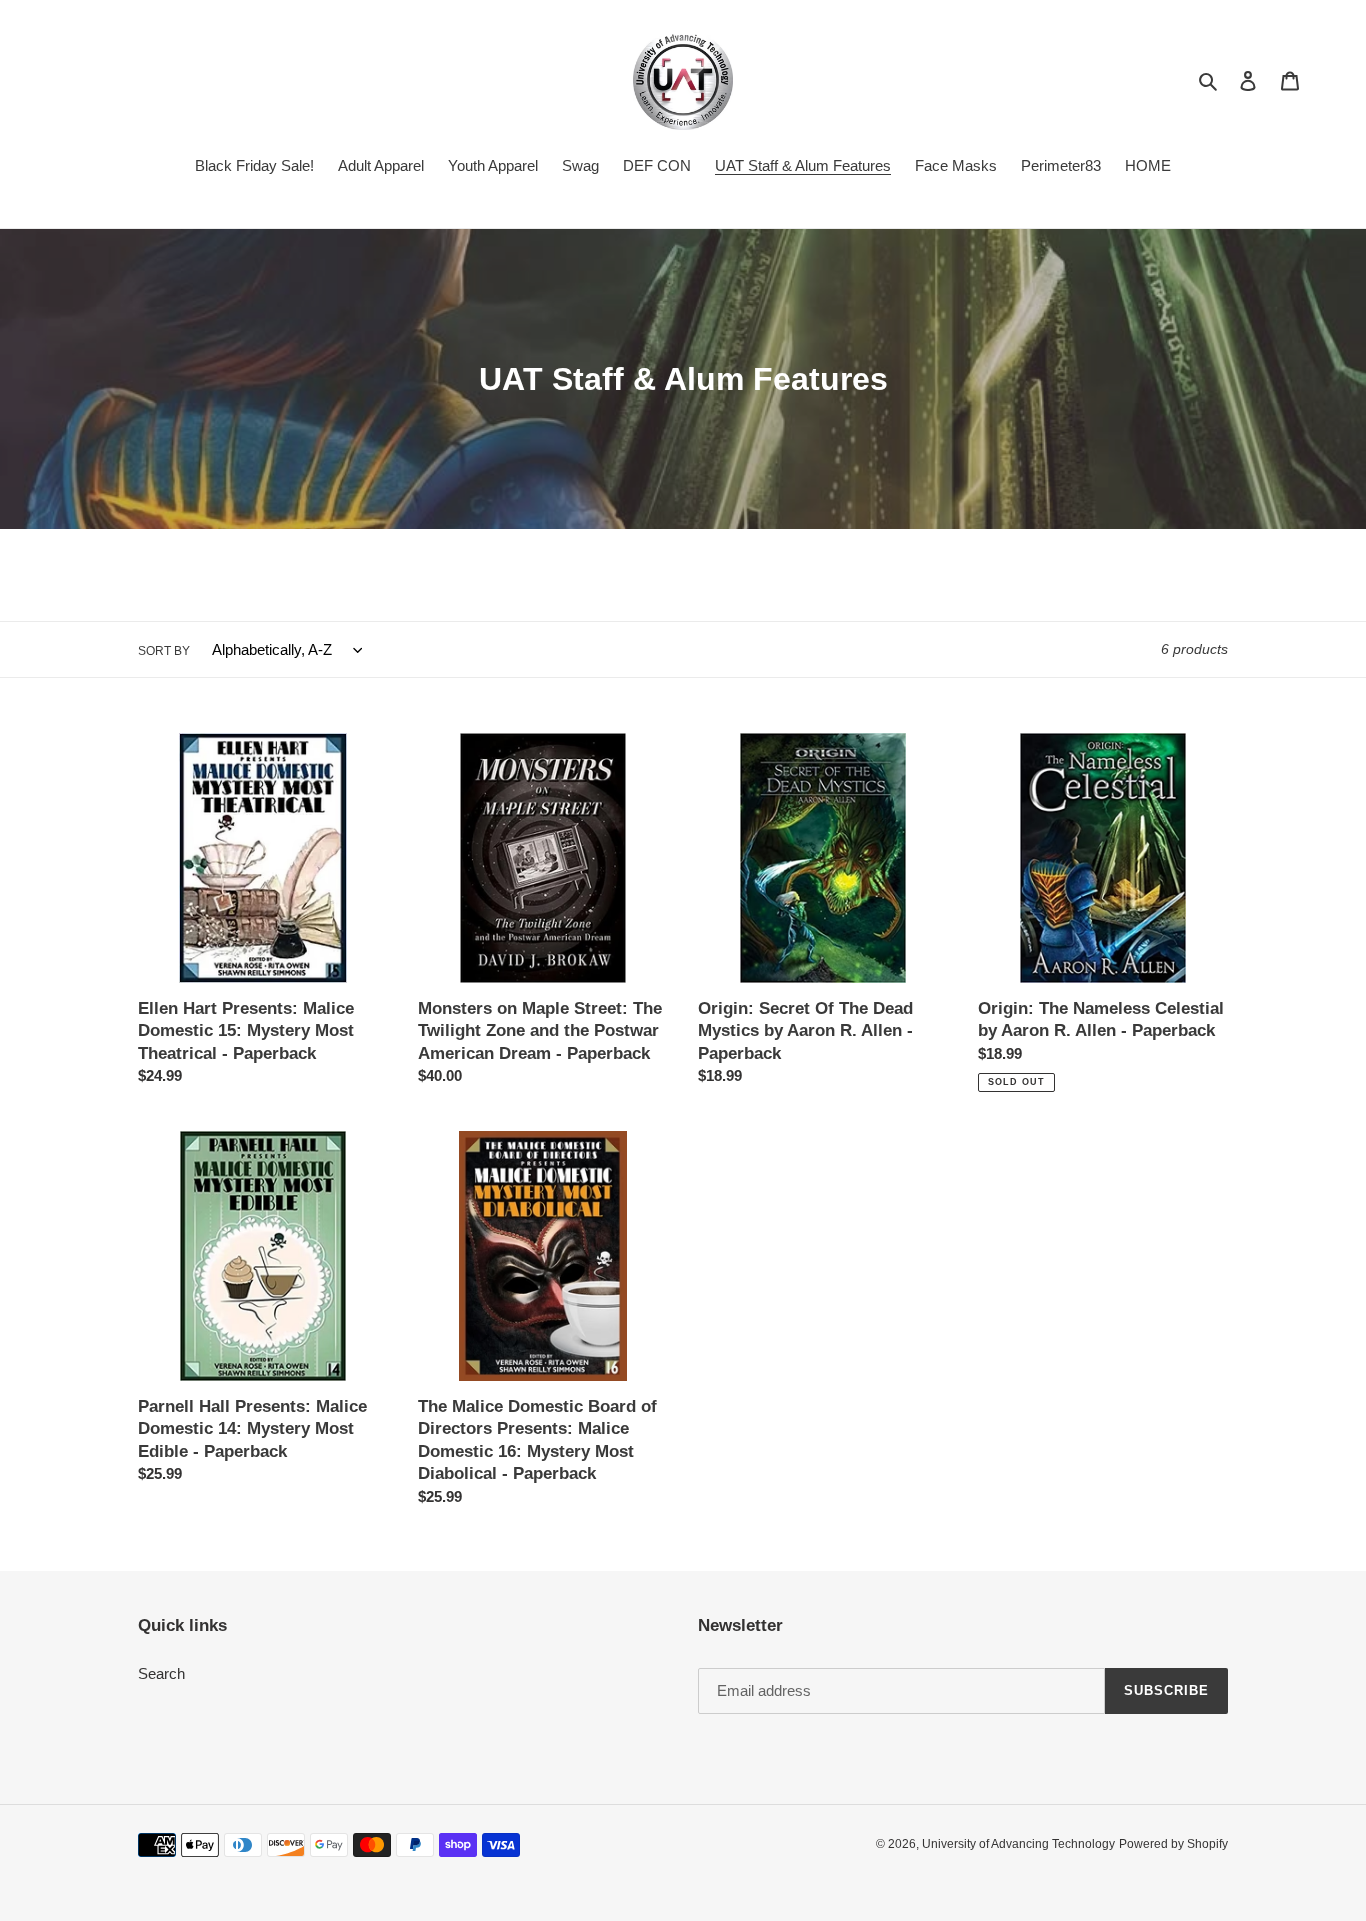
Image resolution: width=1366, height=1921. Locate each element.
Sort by (164, 651)
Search (161, 1673)
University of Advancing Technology (1018, 1844)
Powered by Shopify (1173, 1844)
